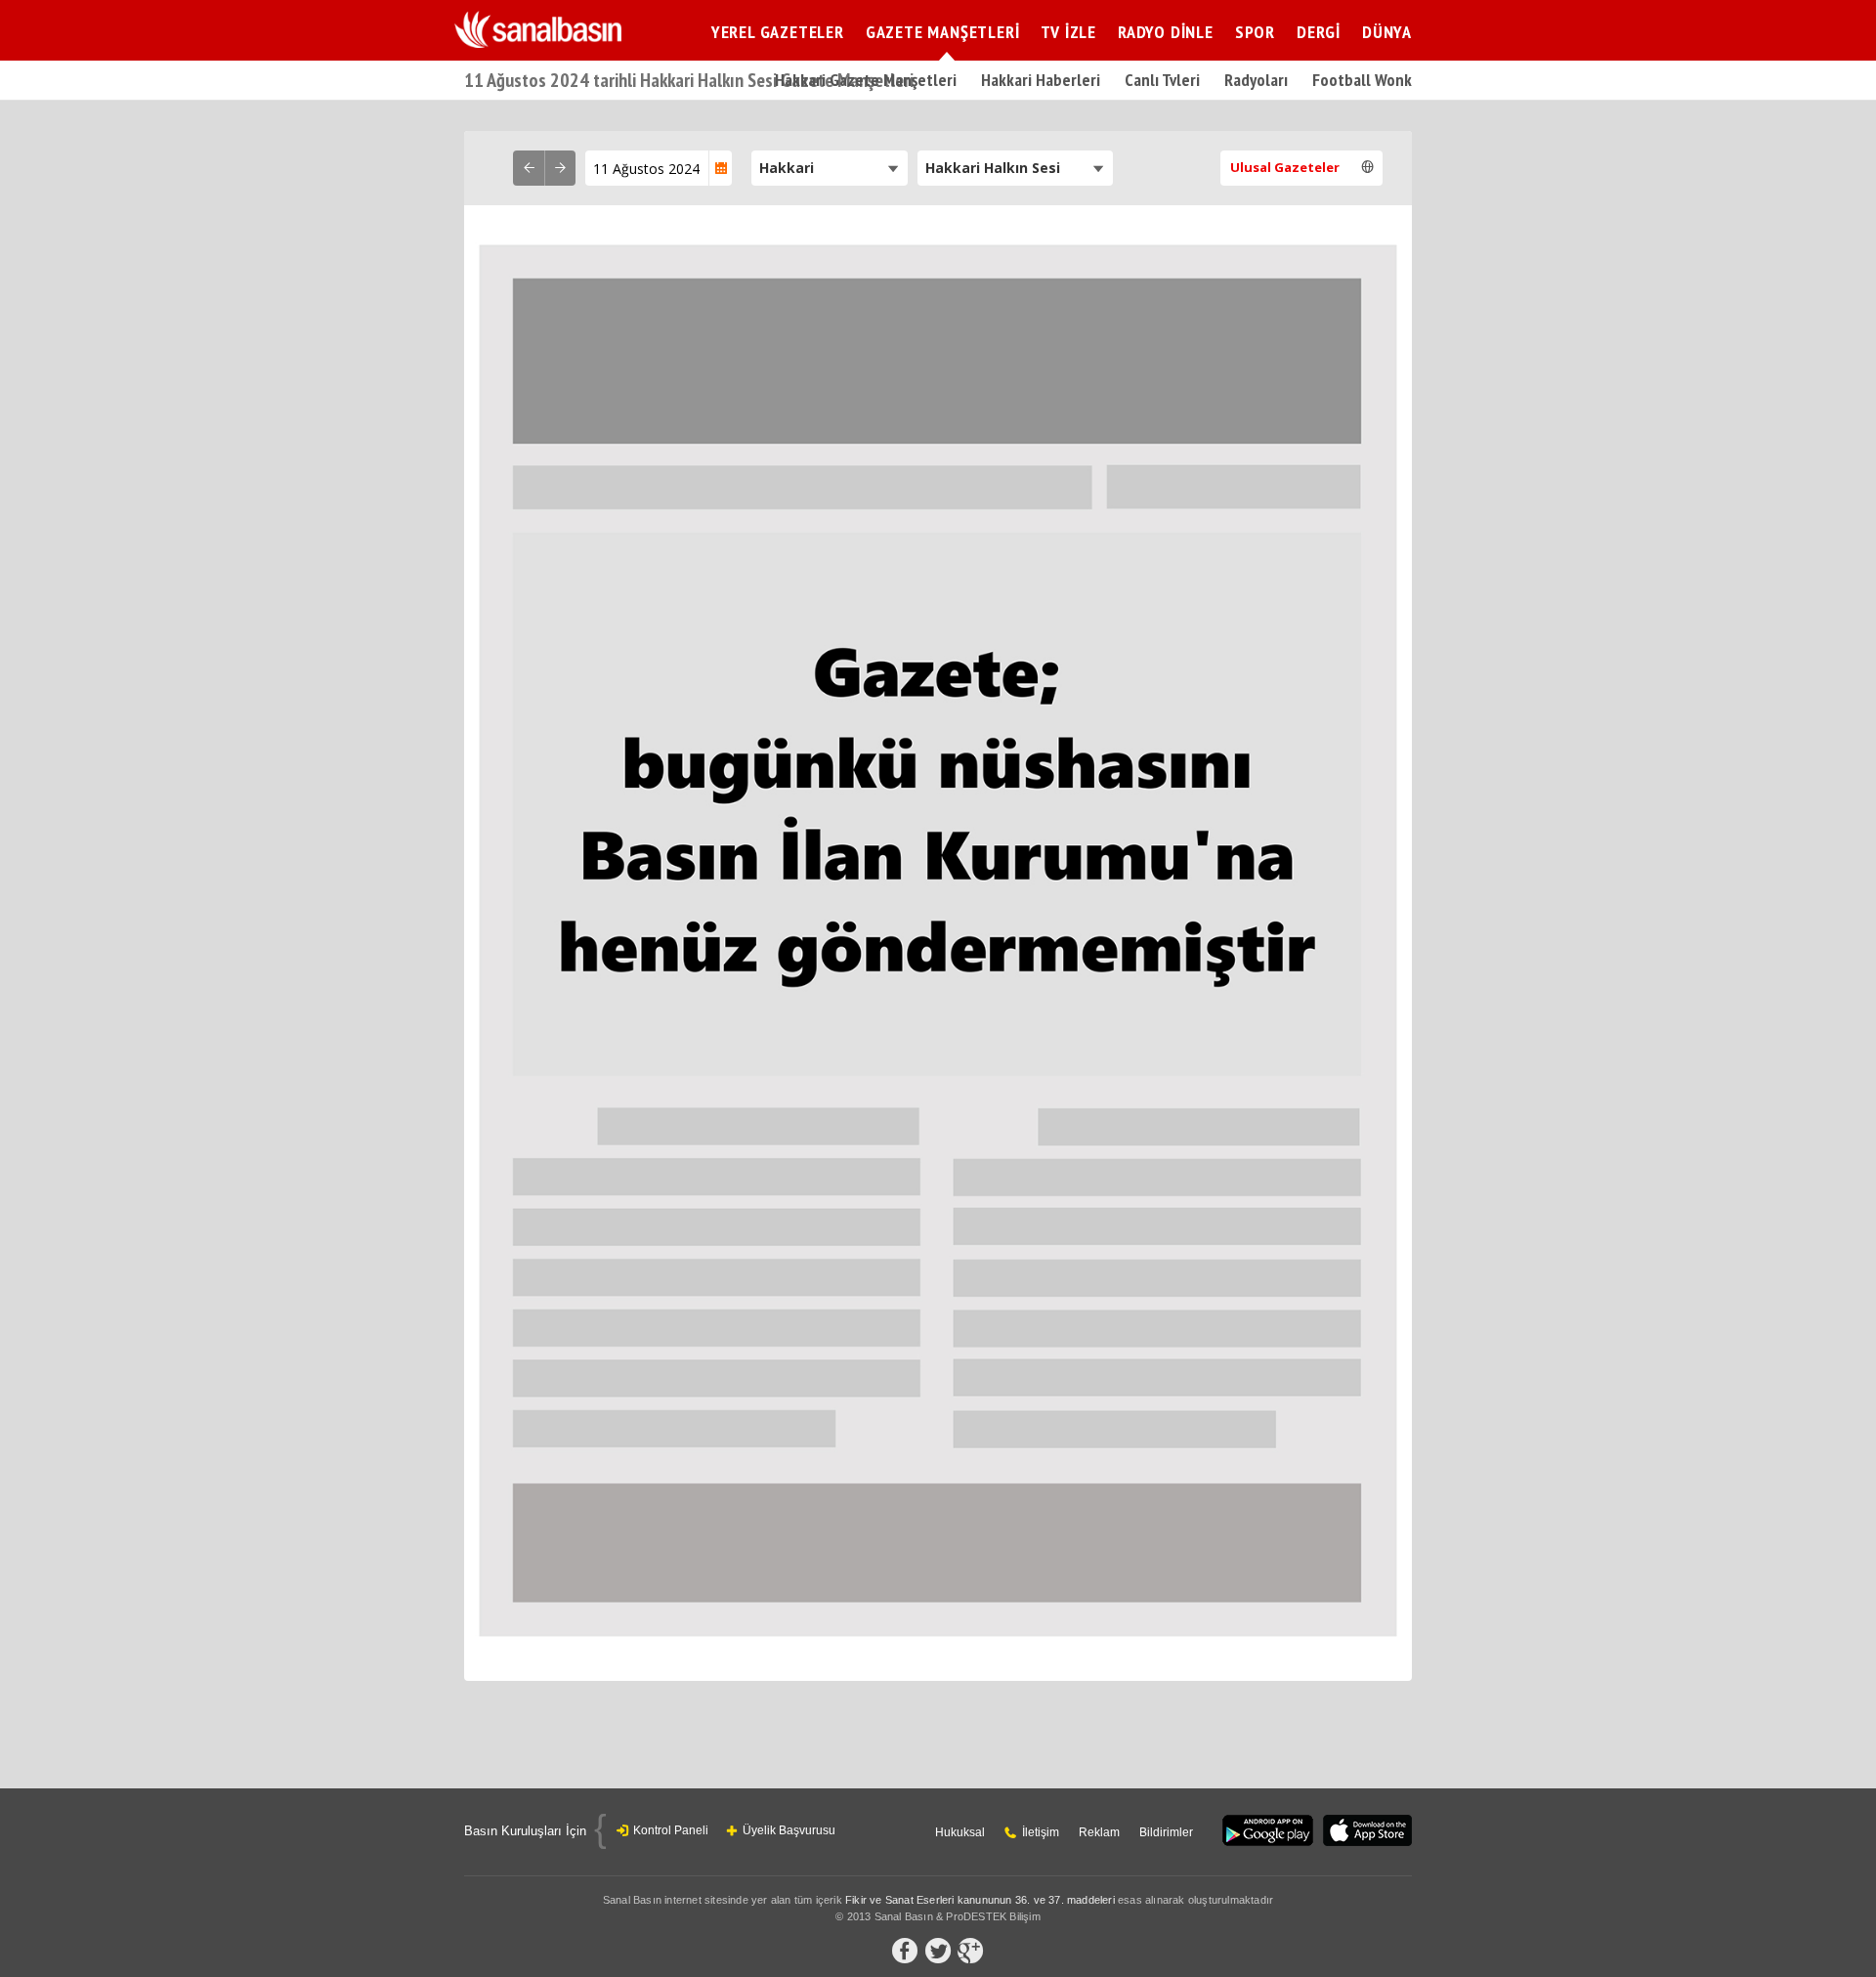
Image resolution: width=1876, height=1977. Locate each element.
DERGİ (1319, 32)
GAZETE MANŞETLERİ (943, 32)
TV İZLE (1068, 32)
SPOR (1255, 32)
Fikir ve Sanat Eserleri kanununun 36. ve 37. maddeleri (980, 1900)
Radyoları (1256, 80)
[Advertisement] (1578, 425)
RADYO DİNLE (1166, 32)
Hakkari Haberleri (1041, 80)
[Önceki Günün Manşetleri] (529, 168)
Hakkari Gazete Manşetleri (866, 80)
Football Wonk (1362, 80)
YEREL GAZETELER (778, 32)
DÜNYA (1387, 32)
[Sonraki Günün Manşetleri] (560, 168)
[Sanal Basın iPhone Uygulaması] (1367, 1832)
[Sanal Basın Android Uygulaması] (1268, 1832)
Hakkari (787, 168)
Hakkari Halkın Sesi (993, 168)
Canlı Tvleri (1162, 80)
